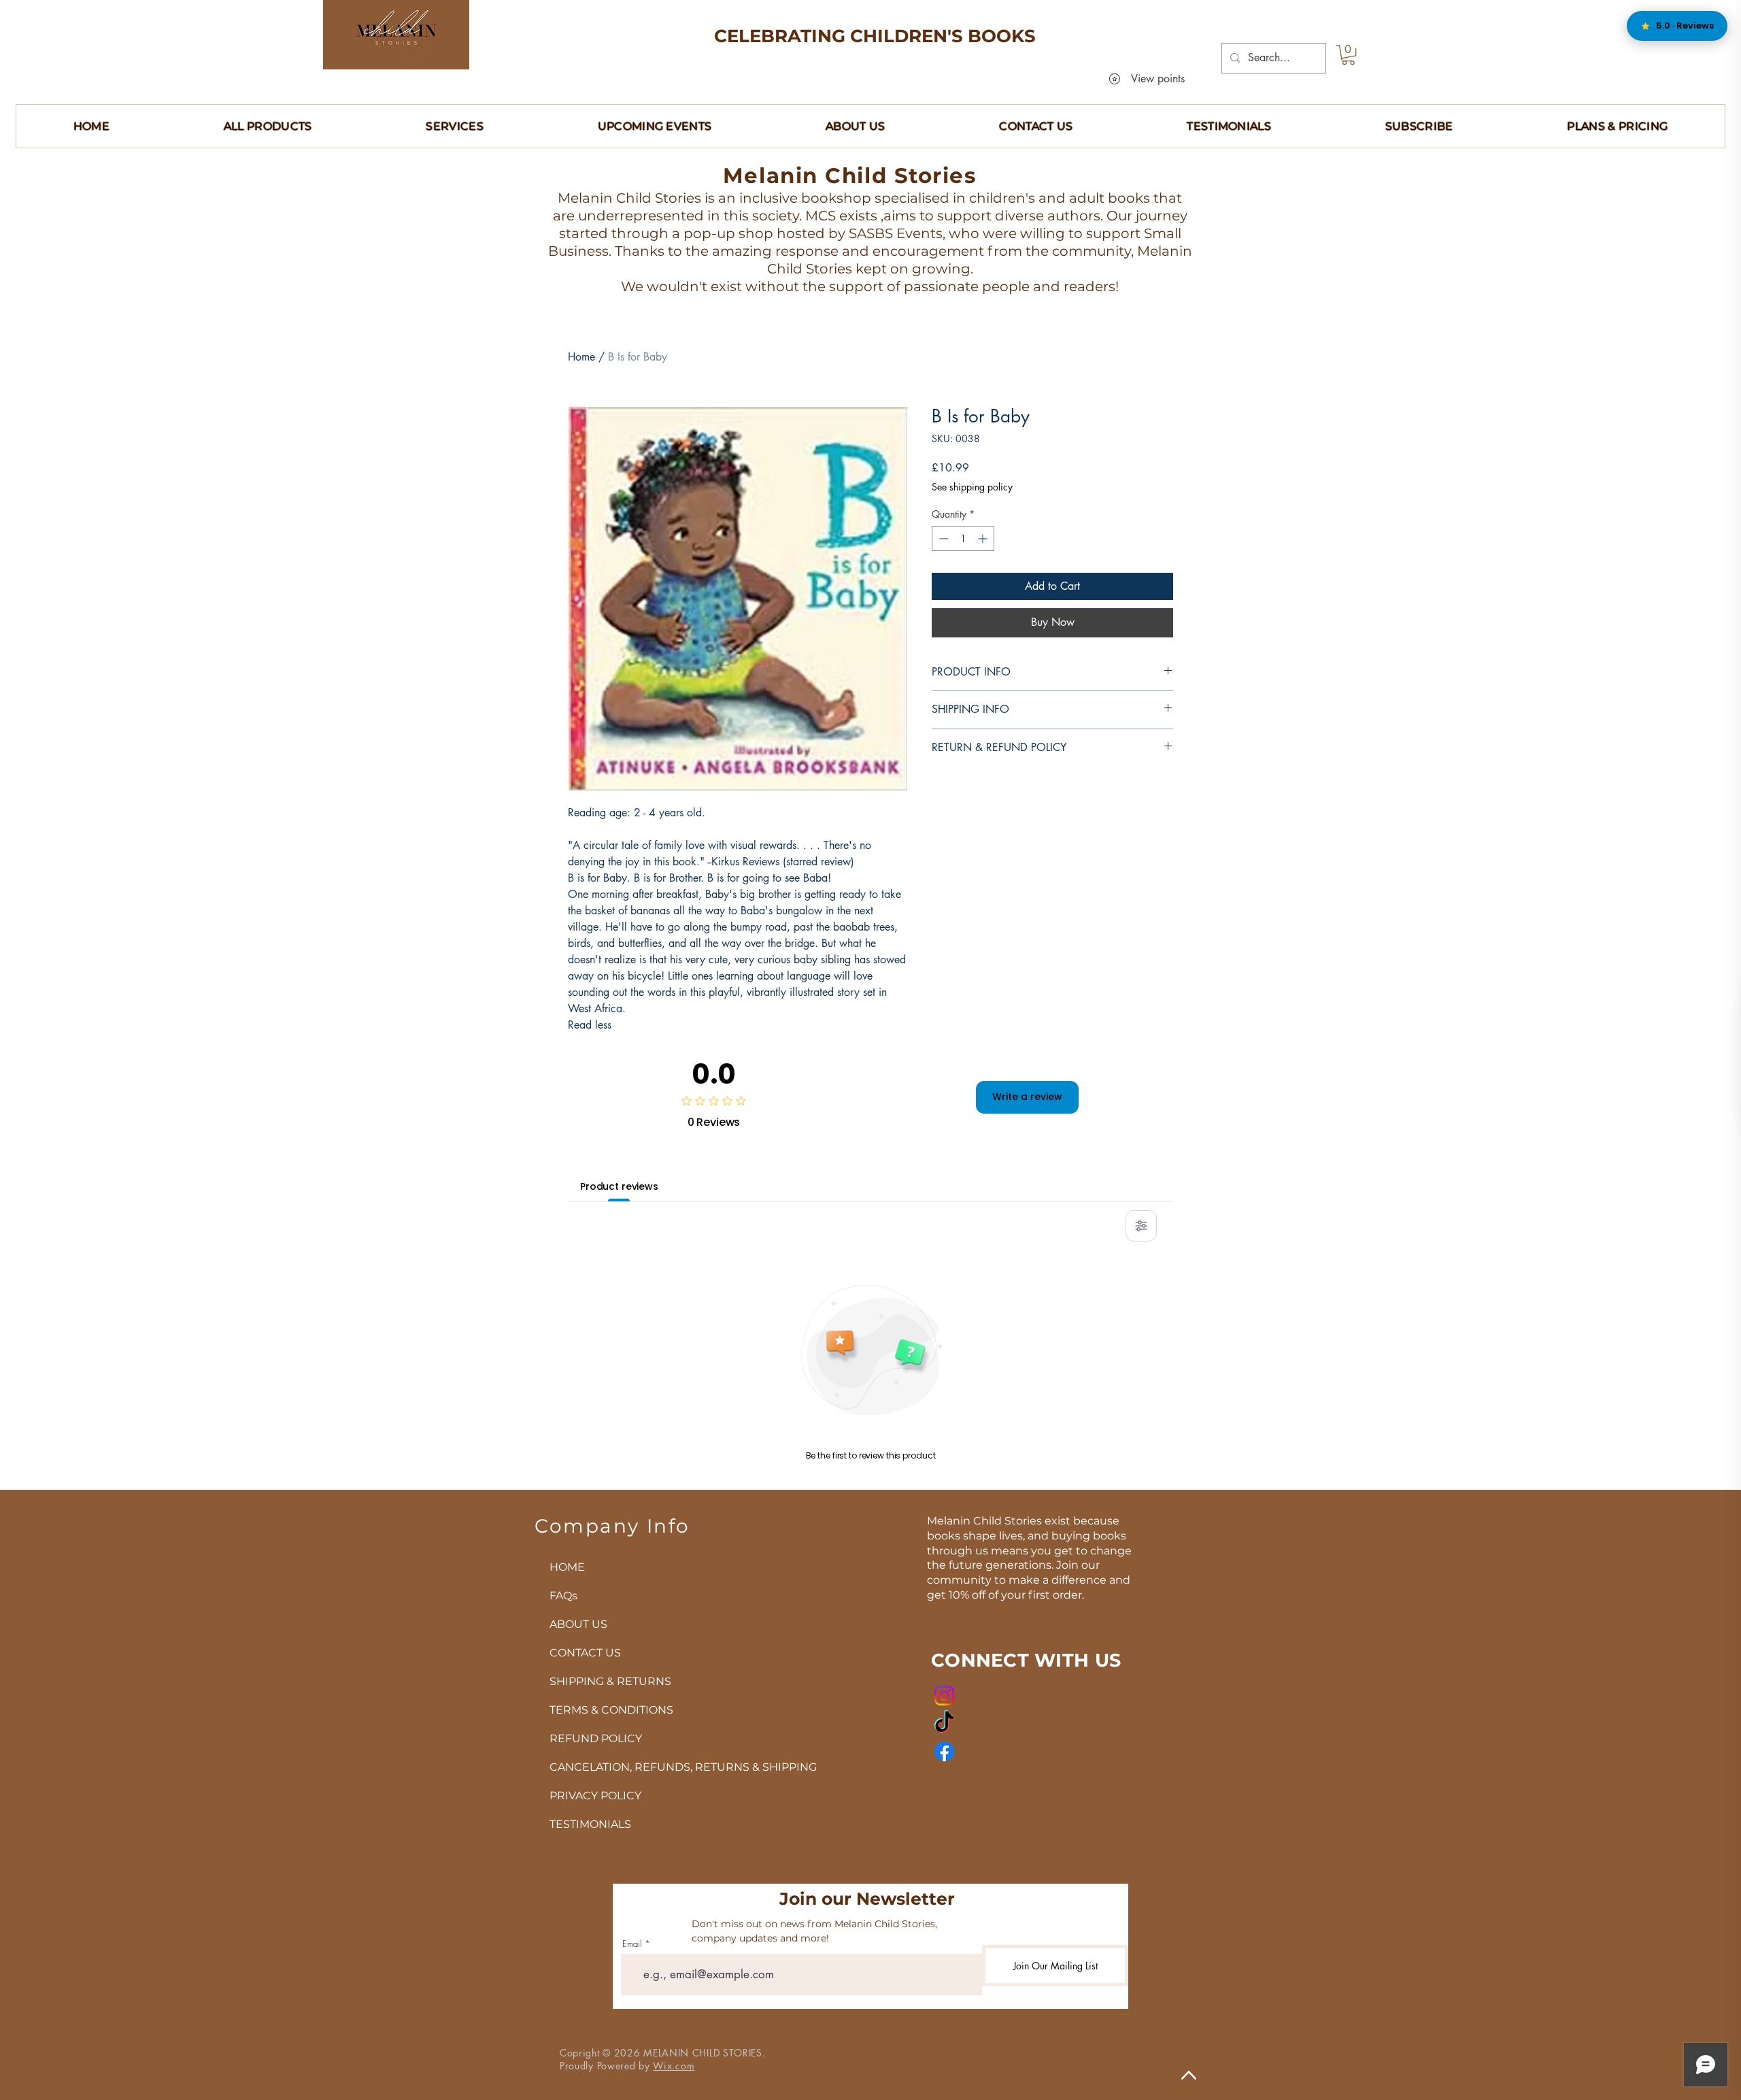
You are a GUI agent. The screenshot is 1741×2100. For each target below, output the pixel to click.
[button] (1129, 851)
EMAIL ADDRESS (828, 915)
